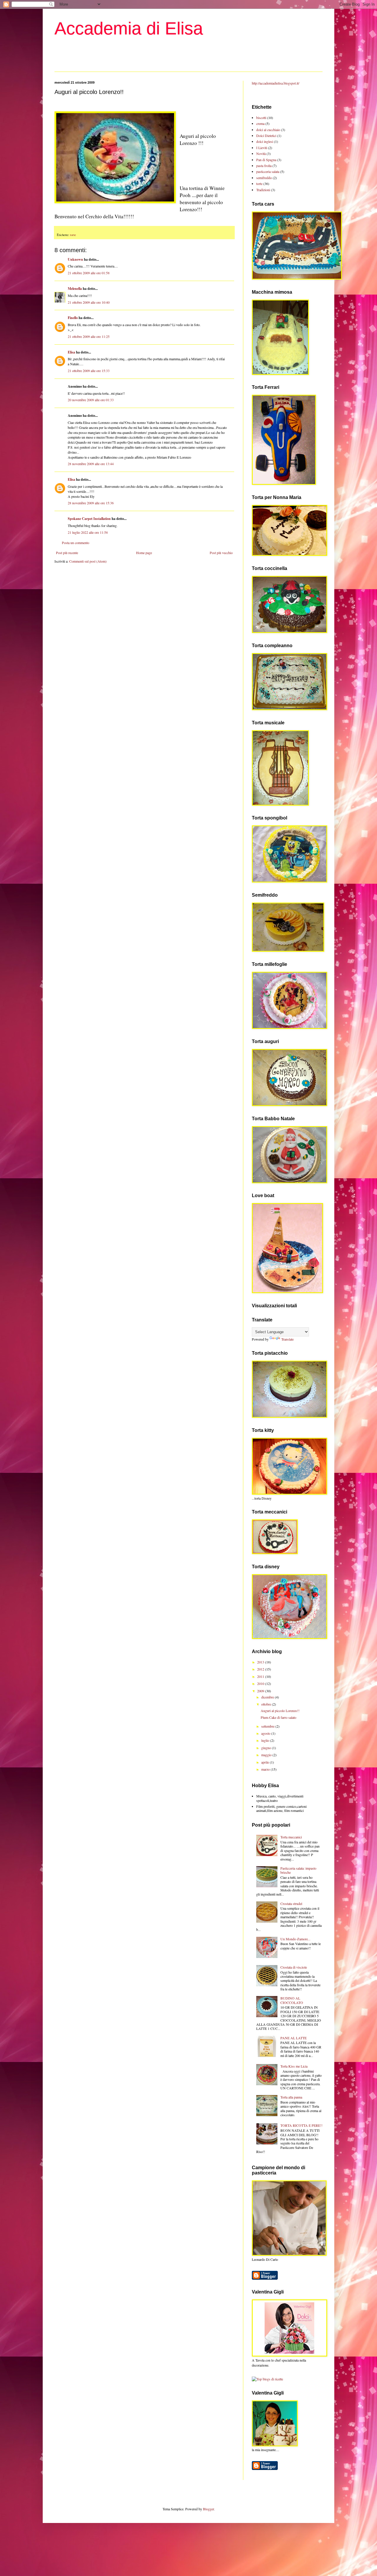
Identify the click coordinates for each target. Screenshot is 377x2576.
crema (260, 123)
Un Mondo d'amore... (295, 1939)
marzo (266, 1769)
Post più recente (67, 553)
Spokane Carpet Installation (89, 519)
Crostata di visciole (294, 1967)
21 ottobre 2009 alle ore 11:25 (89, 336)
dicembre (268, 1697)
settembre (268, 1726)
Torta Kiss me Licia (294, 2066)
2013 (261, 1662)
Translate (287, 1339)
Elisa (71, 352)
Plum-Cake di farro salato (278, 1717)
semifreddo (264, 178)
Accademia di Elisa (129, 28)
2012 (261, 1669)
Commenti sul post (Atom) (88, 561)
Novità (261, 153)
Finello (73, 318)
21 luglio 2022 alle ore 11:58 (88, 532)
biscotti (261, 118)
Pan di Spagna (266, 160)
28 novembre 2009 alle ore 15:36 (91, 503)
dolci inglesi (265, 141)
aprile (266, 1762)
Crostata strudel (291, 1904)
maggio (267, 1755)
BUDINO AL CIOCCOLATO (292, 2000)
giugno (267, 1748)
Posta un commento (76, 543)
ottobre (267, 1704)
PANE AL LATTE (294, 2038)
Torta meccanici (291, 1837)
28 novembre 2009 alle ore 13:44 (91, 464)
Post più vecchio (221, 553)
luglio (266, 1740)
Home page (144, 553)
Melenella (75, 289)
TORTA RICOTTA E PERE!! (301, 2125)
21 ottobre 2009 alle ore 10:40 (89, 302)
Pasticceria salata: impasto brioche (298, 1870)
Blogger (208, 2509)
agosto (266, 1733)
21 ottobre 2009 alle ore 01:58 (89, 273)
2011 (261, 1676)
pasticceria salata (268, 171)
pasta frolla (264, 166)
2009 (261, 1691)
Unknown (75, 259)
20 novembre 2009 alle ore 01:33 (91, 400)
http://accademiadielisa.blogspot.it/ (276, 83)
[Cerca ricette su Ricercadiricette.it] (267, 2379)
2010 (261, 1683)
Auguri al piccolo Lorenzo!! (280, 1711)
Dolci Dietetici (266, 136)
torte (73, 235)
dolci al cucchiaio (268, 130)
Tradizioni (263, 190)
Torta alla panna (291, 2097)
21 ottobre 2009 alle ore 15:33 (89, 371)
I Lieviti (262, 148)
